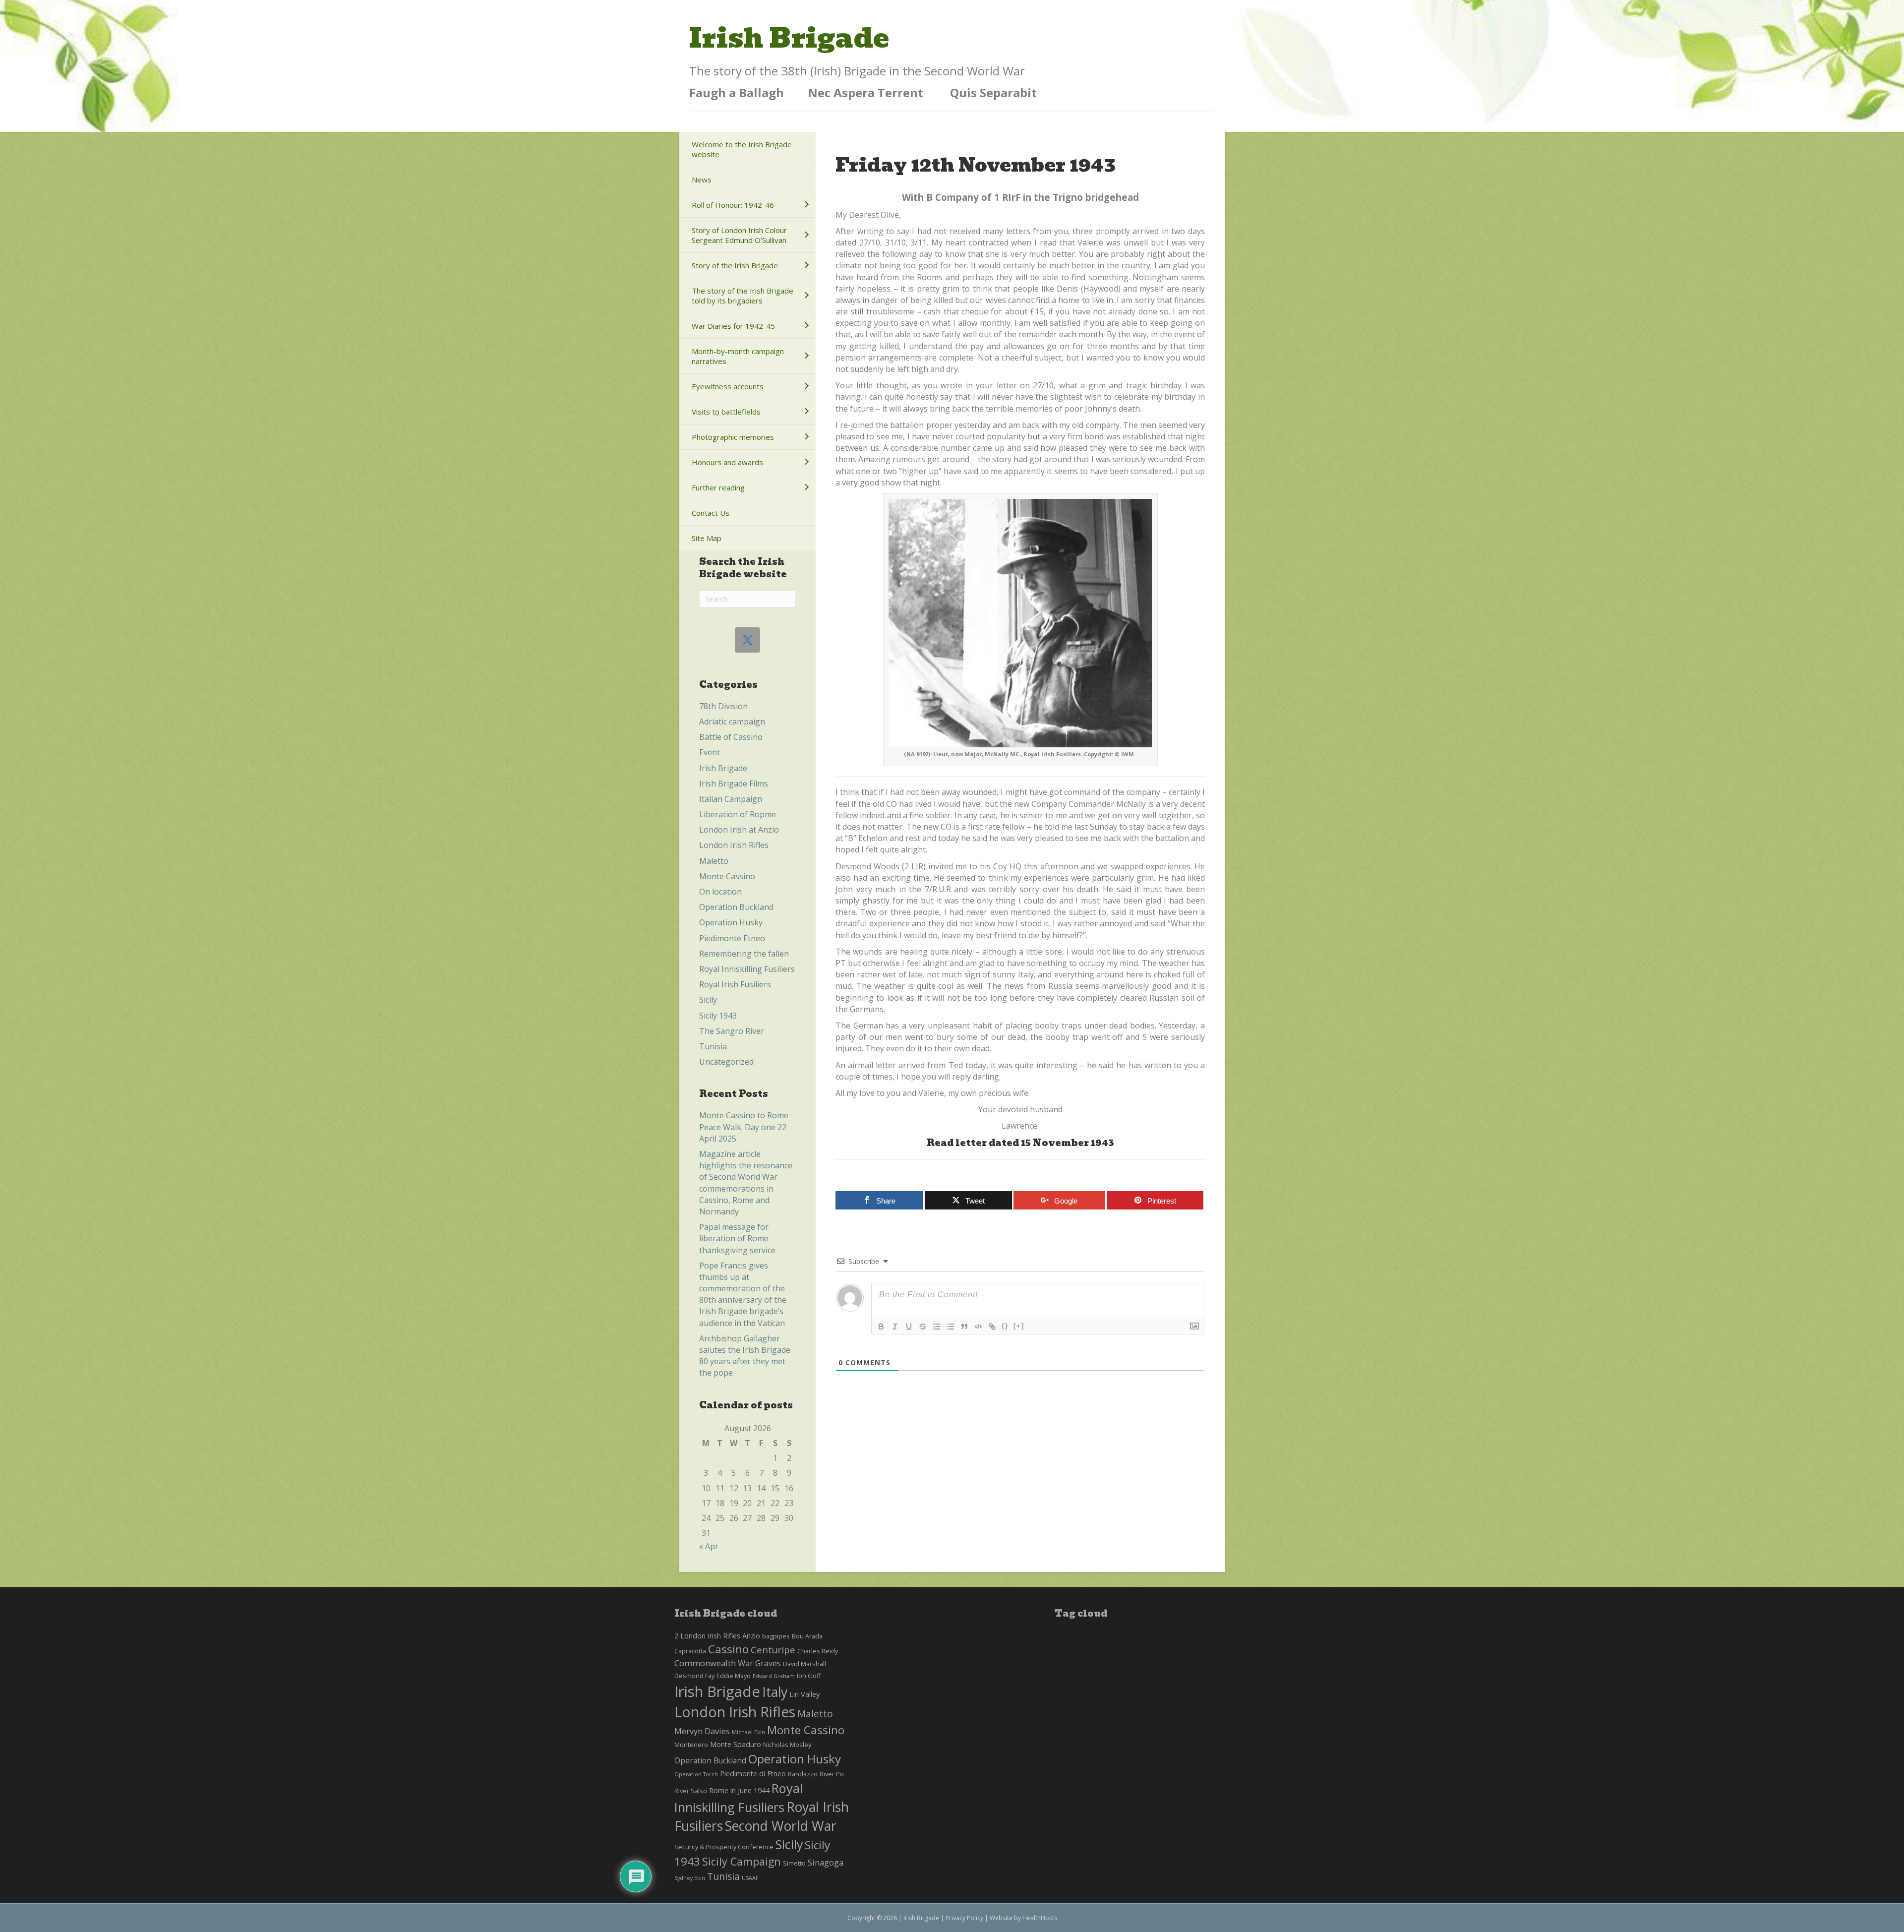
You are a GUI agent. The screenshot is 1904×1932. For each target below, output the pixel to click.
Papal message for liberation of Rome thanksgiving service (737, 1238)
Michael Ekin (748, 1732)
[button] (806, 205)
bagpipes (776, 1636)
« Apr (709, 1546)
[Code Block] (978, 1327)
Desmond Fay (694, 1676)
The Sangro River (732, 1031)
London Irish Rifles (734, 845)
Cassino (728, 1649)
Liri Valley (804, 1694)
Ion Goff (809, 1676)
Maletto (714, 861)
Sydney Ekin (690, 1878)
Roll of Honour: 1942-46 (733, 205)
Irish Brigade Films (734, 784)
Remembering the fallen (744, 954)
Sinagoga (826, 1862)
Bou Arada (807, 1636)
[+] (1019, 1326)
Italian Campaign (731, 799)
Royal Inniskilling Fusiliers (747, 969)
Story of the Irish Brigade (735, 265)
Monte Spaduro (736, 1744)
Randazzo (803, 1774)
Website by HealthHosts (1023, 1918)
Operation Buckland (736, 907)
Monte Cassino (727, 876)
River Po (832, 1774)
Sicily (708, 1000)
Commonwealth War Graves (728, 1663)
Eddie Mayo (734, 1676)
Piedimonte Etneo (732, 938)
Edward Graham (774, 1676)
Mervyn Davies (702, 1731)
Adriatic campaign (732, 722)
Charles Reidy (818, 1651)
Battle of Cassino (731, 737)
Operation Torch (696, 1774)
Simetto (794, 1863)
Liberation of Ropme (738, 814)
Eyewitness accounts (728, 386)
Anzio (751, 1636)
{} (1005, 1326)
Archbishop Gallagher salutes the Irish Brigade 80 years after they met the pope (745, 1356)
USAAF (750, 1878)
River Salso (691, 1791)
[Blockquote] (964, 1327)
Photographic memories (733, 437)
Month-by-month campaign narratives (738, 356)
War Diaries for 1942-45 (733, 326)
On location (720, 892)
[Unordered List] (951, 1327)
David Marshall (804, 1664)
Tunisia (713, 1046)
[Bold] (881, 1327)
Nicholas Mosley (787, 1745)
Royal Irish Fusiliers (735, 984)
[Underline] (909, 1327)
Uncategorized (726, 1062)
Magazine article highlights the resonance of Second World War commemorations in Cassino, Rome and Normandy (746, 1183)
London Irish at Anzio (739, 830)
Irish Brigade (723, 768)
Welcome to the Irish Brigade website (742, 149)
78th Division (723, 706)
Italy (775, 1692)
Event (710, 752)
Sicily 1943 (718, 1016)
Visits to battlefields (726, 412)
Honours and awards (727, 462)
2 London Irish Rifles (707, 1636)
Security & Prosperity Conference (724, 1847)
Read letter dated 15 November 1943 (1020, 1143)
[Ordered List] (937, 1327)
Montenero (691, 1745)
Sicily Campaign (742, 1861)
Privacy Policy (964, 1918)
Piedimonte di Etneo (753, 1774)
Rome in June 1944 (739, 1790)
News (702, 180)
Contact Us (711, 513)
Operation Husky (731, 922)
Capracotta (690, 1651)
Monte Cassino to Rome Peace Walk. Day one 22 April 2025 (744, 1127)
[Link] (992, 1327)
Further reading (718, 487)
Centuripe (773, 1650)
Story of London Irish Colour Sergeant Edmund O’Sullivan (739, 235)
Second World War (781, 1826)
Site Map (707, 538)
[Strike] (923, 1327)
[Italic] (895, 1327)
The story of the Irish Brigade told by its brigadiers (743, 296)
